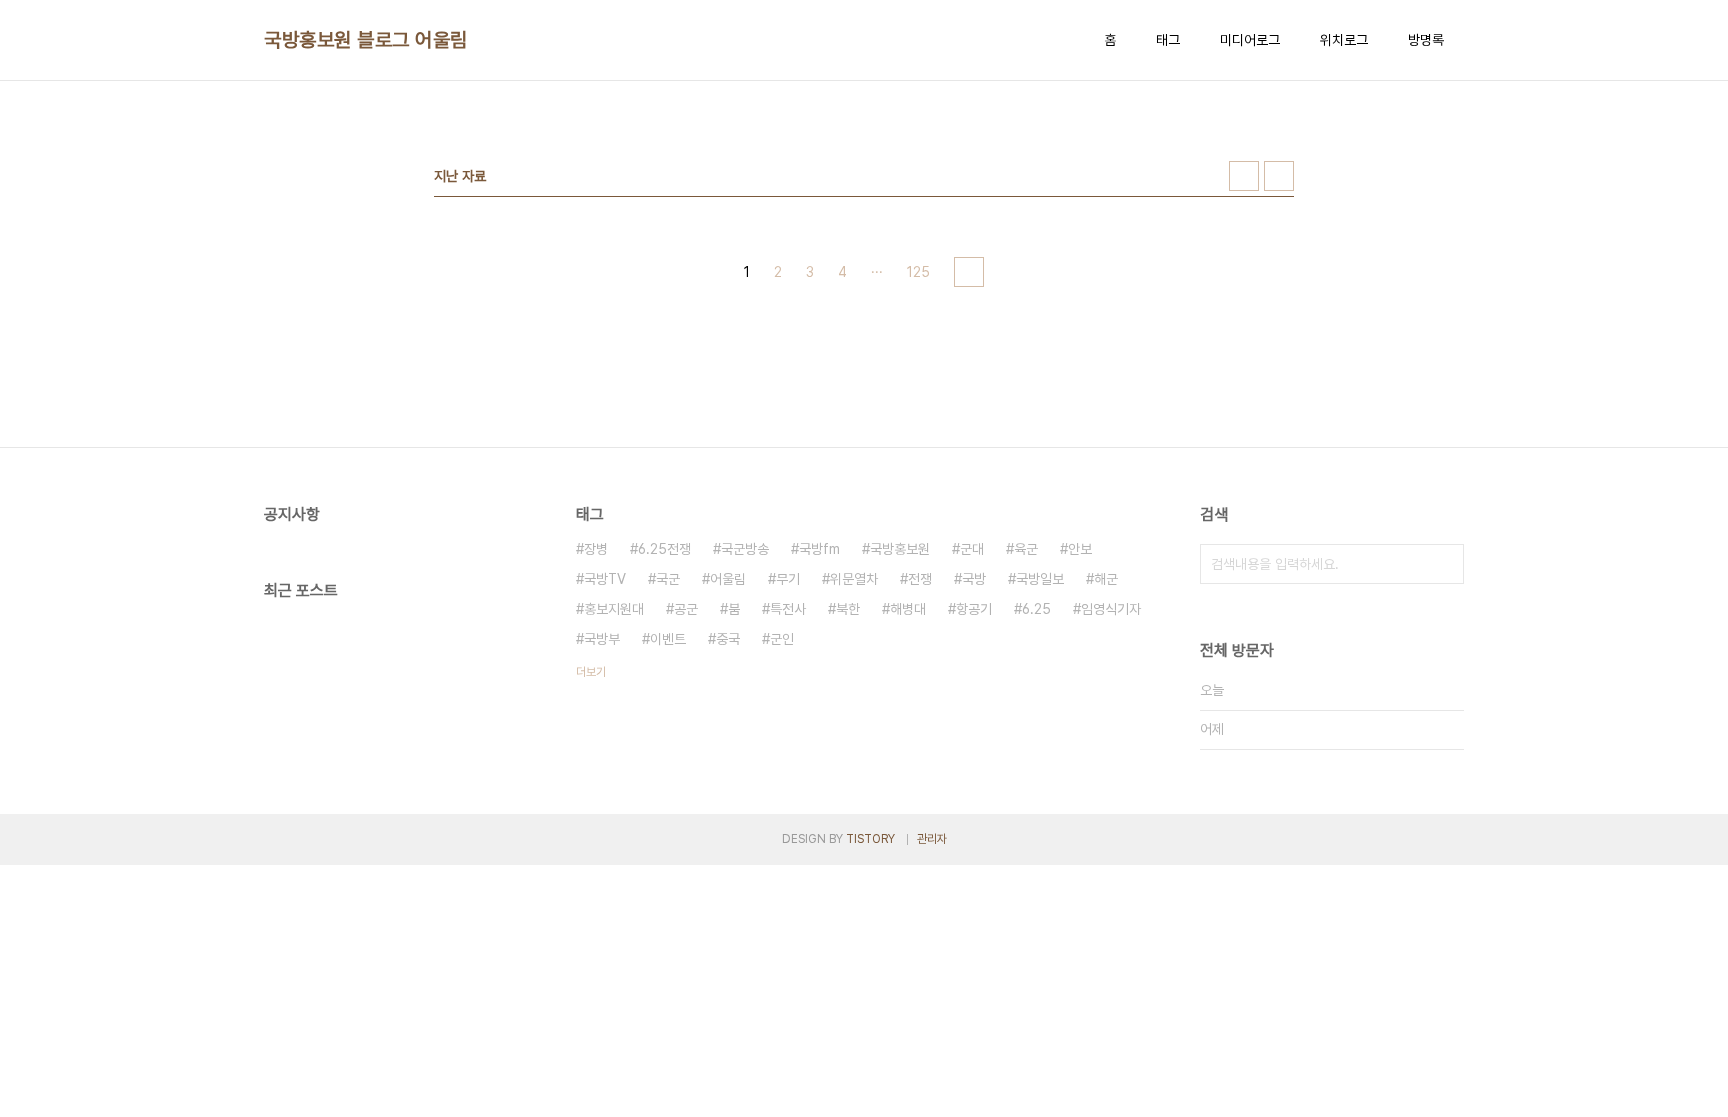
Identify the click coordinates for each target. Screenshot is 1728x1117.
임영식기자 (1111, 609)
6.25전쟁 (664, 549)
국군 (668, 579)
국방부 (602, 639)
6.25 (1036, 609)
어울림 (728, 579)
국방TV (605, 579)
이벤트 (668, 639)
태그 (1168, 40)
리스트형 (1279, 176)
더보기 (591, 672)
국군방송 (745, 549)
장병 (596, 549)
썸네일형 (1244, 176)
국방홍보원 (900, 549)
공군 (686, 609)
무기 (788, 579)
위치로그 (1344, 40)
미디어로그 (1250, 40)
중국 (728, 639)
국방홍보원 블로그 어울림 (366, 40)
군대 (972, 549)
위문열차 (854, 579)
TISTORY (870, 839)
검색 (1444, 564)
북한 (848, 609)
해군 (1106, 579)
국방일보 (1040, 579)
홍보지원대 (614, 609)
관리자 (932, 839)
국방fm (819, 549)
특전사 (788, 609)
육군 (1026, 549)
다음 (969, 272)
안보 (1080, 549)
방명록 (1426, 40)
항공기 (974, 609)
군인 (782, 639)
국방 (974, 579)
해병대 (908, 609)
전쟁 (920, 579)
